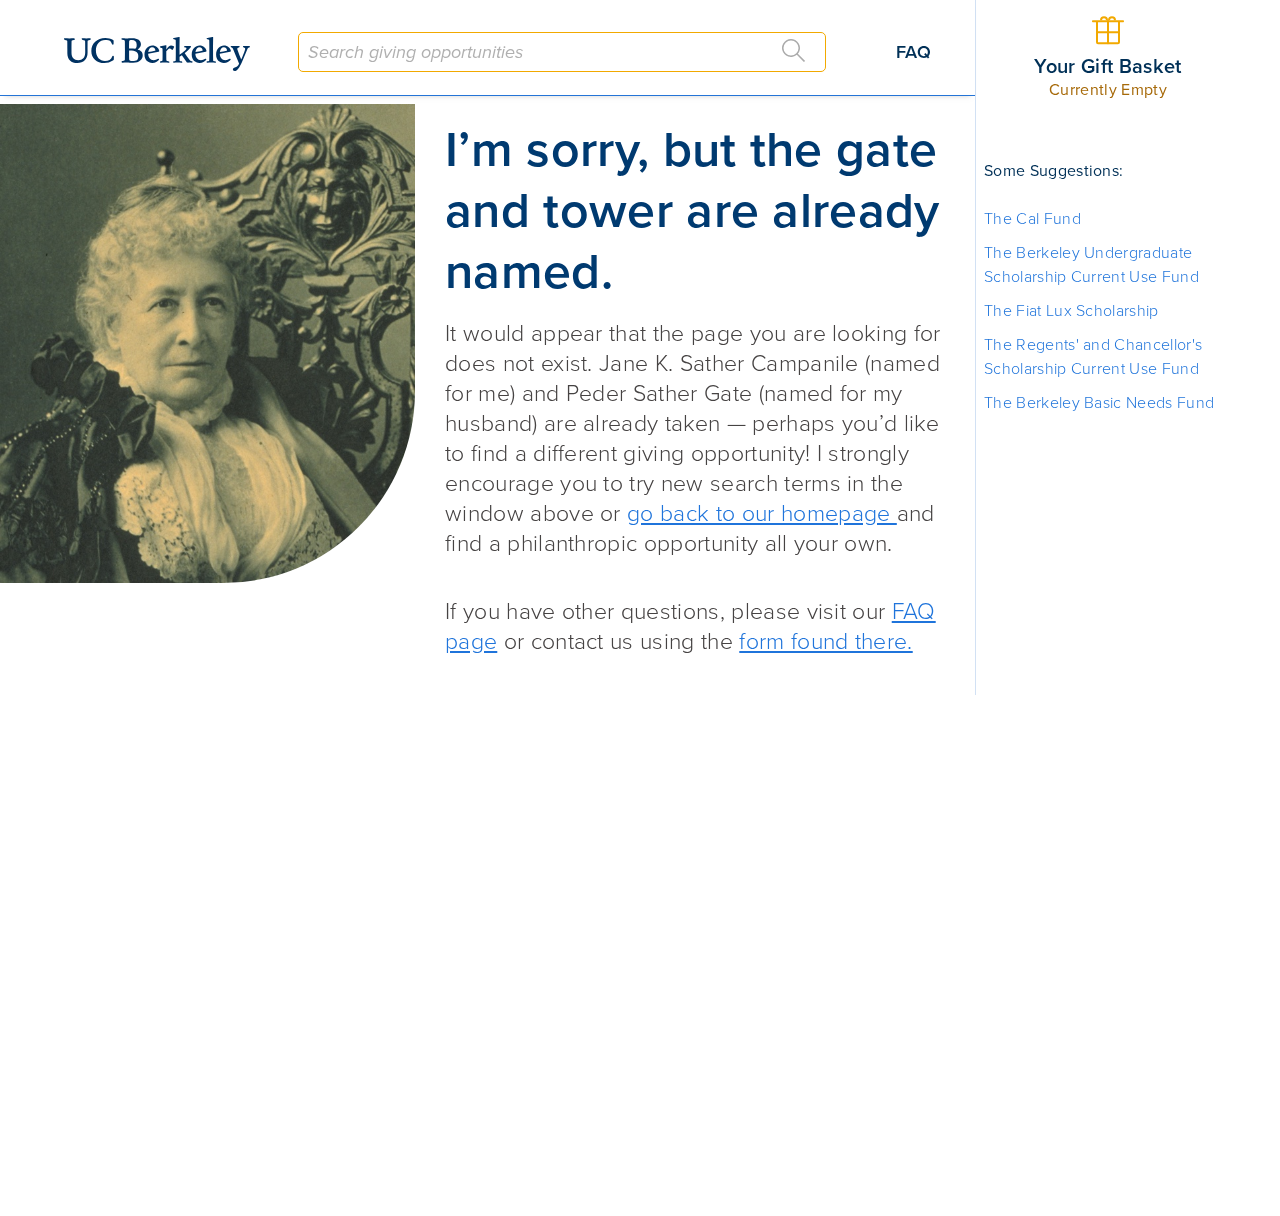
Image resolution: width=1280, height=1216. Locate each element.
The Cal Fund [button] (1032, 219)
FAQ (913, 52)
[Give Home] (165, 54)
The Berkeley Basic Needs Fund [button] (1099, 403)
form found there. (825, 642)
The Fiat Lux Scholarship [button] (1071, 311)
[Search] (794, 51)
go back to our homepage (762, 514)
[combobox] (562, 52)
